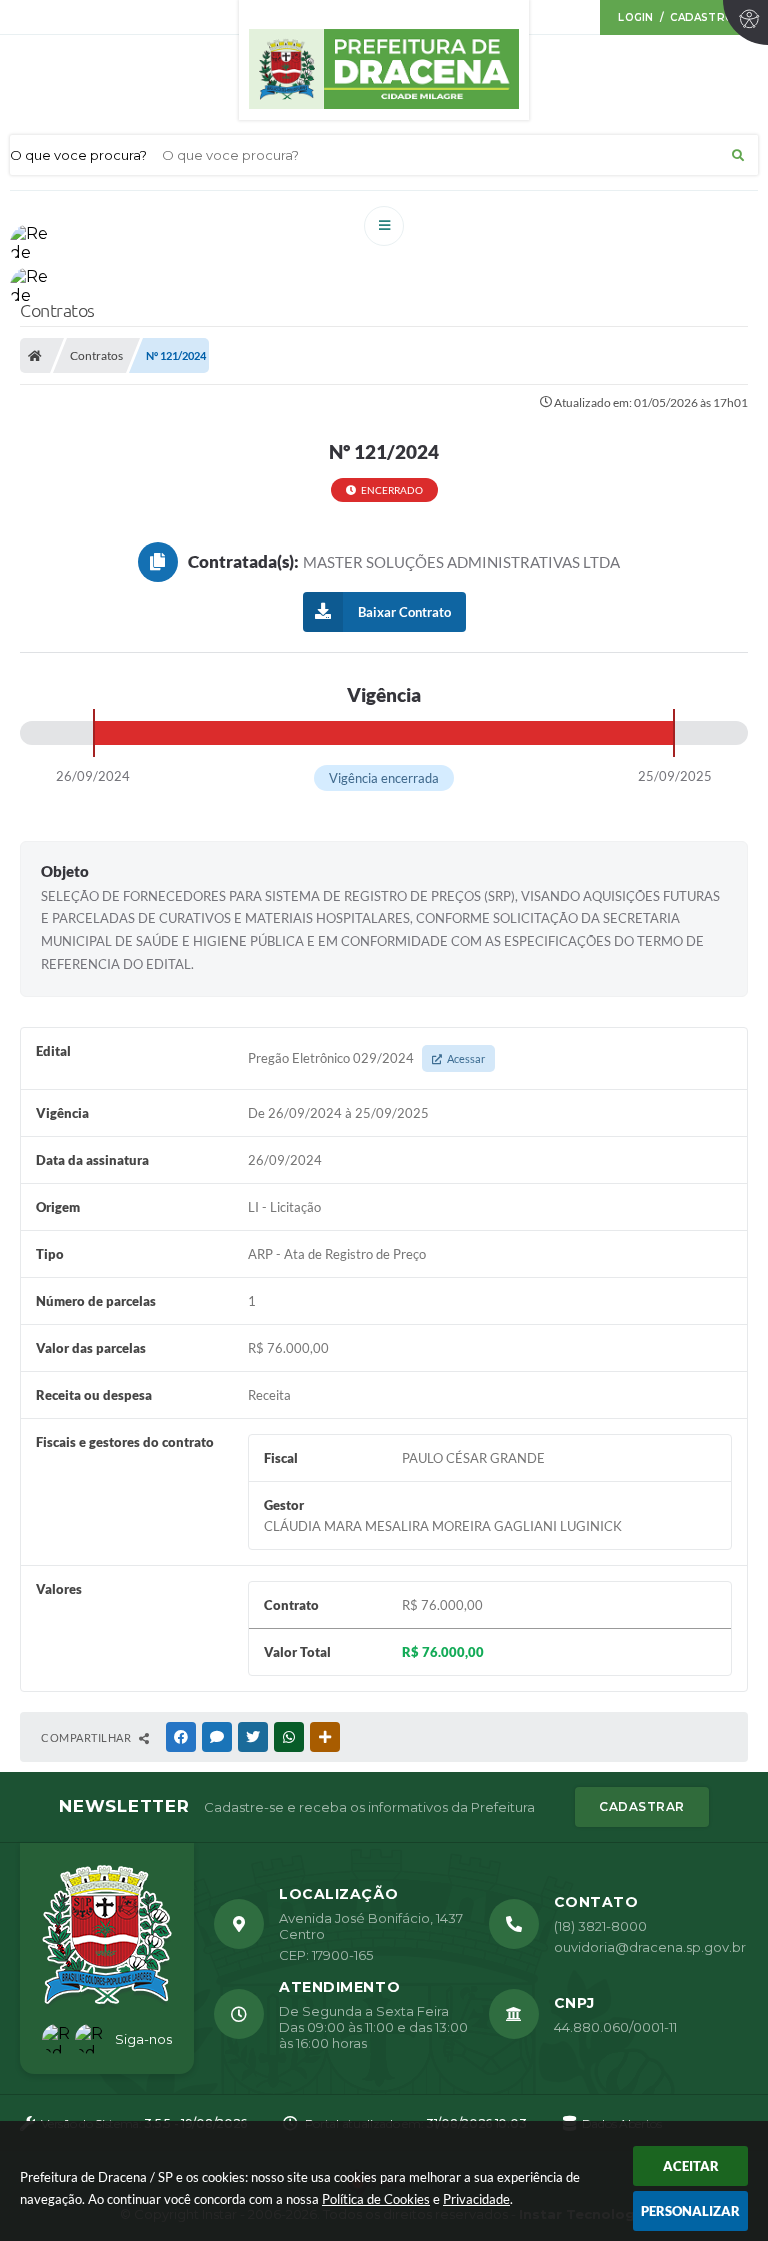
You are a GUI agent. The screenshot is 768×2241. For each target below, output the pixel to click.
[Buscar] (738, 155)
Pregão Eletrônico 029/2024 (366, 1058)
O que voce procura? (78, 155)
